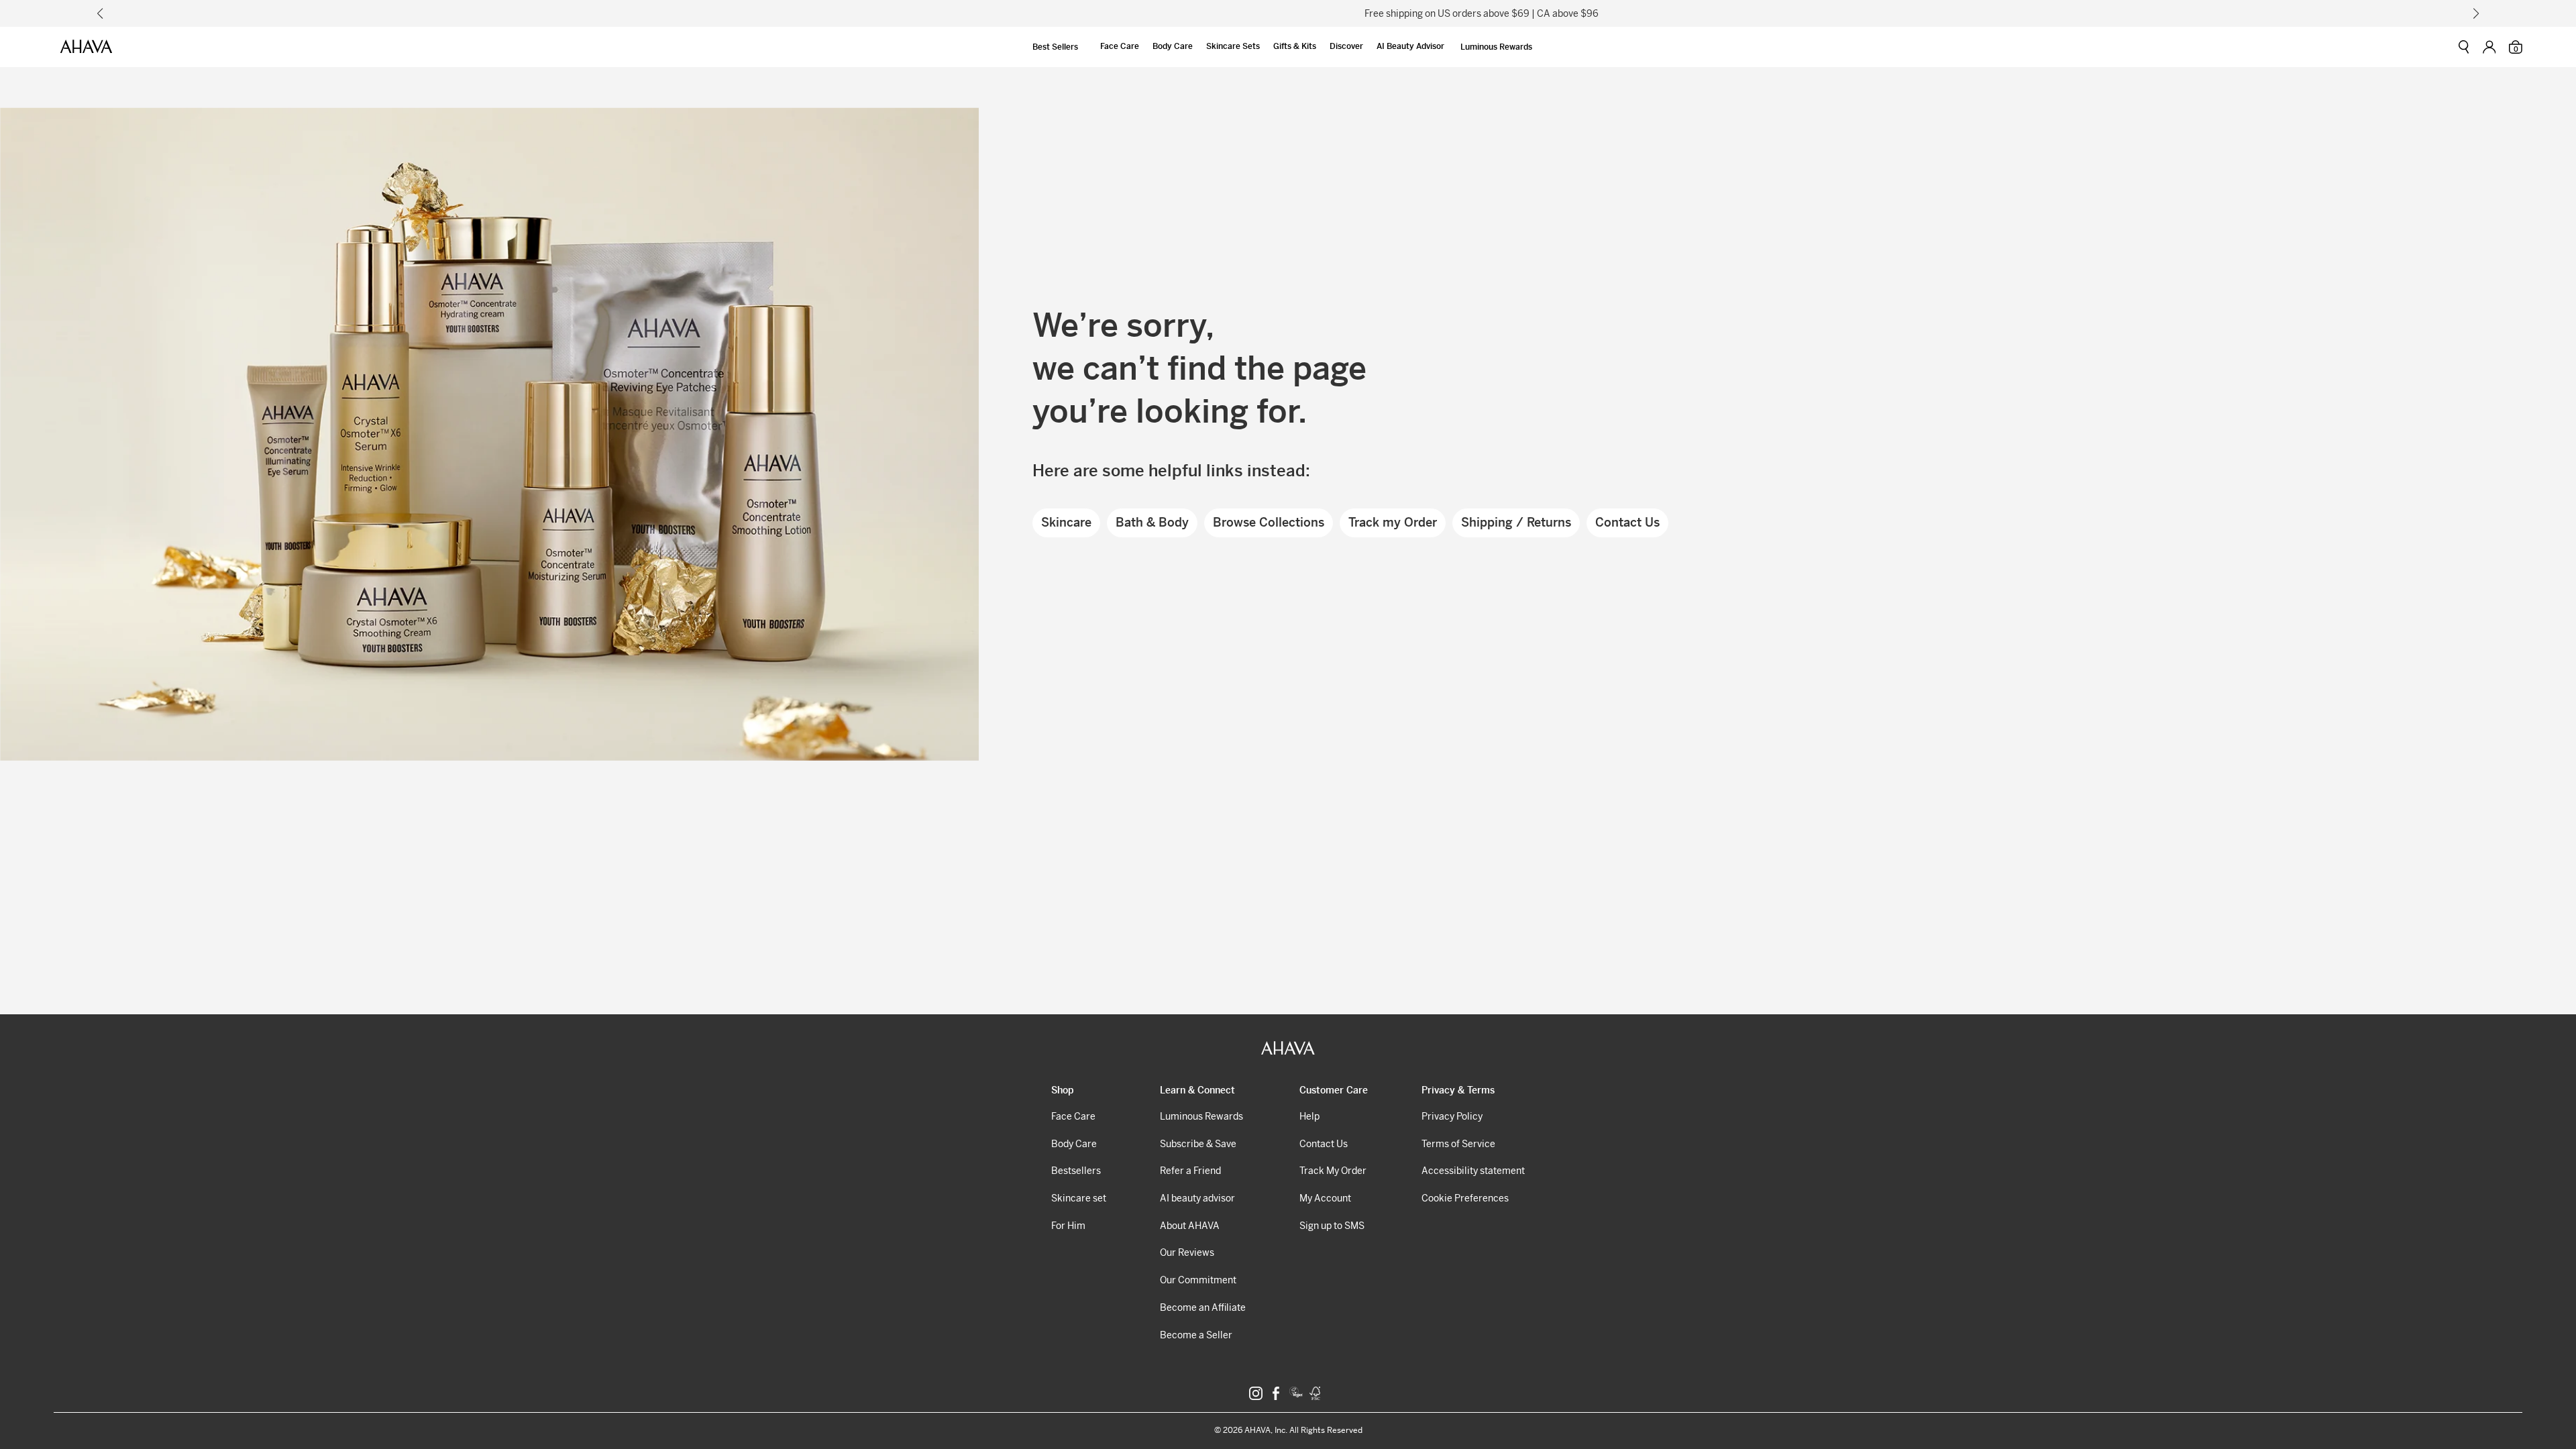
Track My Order (1333, 1171)
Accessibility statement (1473, 1171)
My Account (1325, 1198)
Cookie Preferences (1465, 1198)
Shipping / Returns (1516, 522)
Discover (1346, 46)
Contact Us (1627, 522)
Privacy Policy (1452, 1116)
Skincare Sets (1233, 46)
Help (1309, 1116)
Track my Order (1393, 522)
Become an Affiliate (1203, 1307)
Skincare (1066, 522)
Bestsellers (1076, 1171)
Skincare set (1079, 1198)
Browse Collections (1269, 522)
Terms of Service (1458, 1144)
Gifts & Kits (1295, 46)
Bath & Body (1152, 522)
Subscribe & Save (1198, 1144)
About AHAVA (1190, 1226)
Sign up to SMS (1332, 1226)
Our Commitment (1198, 1280)
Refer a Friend (1190, 1171)
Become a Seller (1196, 1335)
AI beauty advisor (1197, 1198)
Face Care (1120, 46)
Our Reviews (1187, 1252)
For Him (1068, 1226)
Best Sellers (1055, 47)
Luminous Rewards (1496, 47)
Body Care (1173, 46)
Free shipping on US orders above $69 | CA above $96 (1288, 13)
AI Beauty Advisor (1410, 46)
